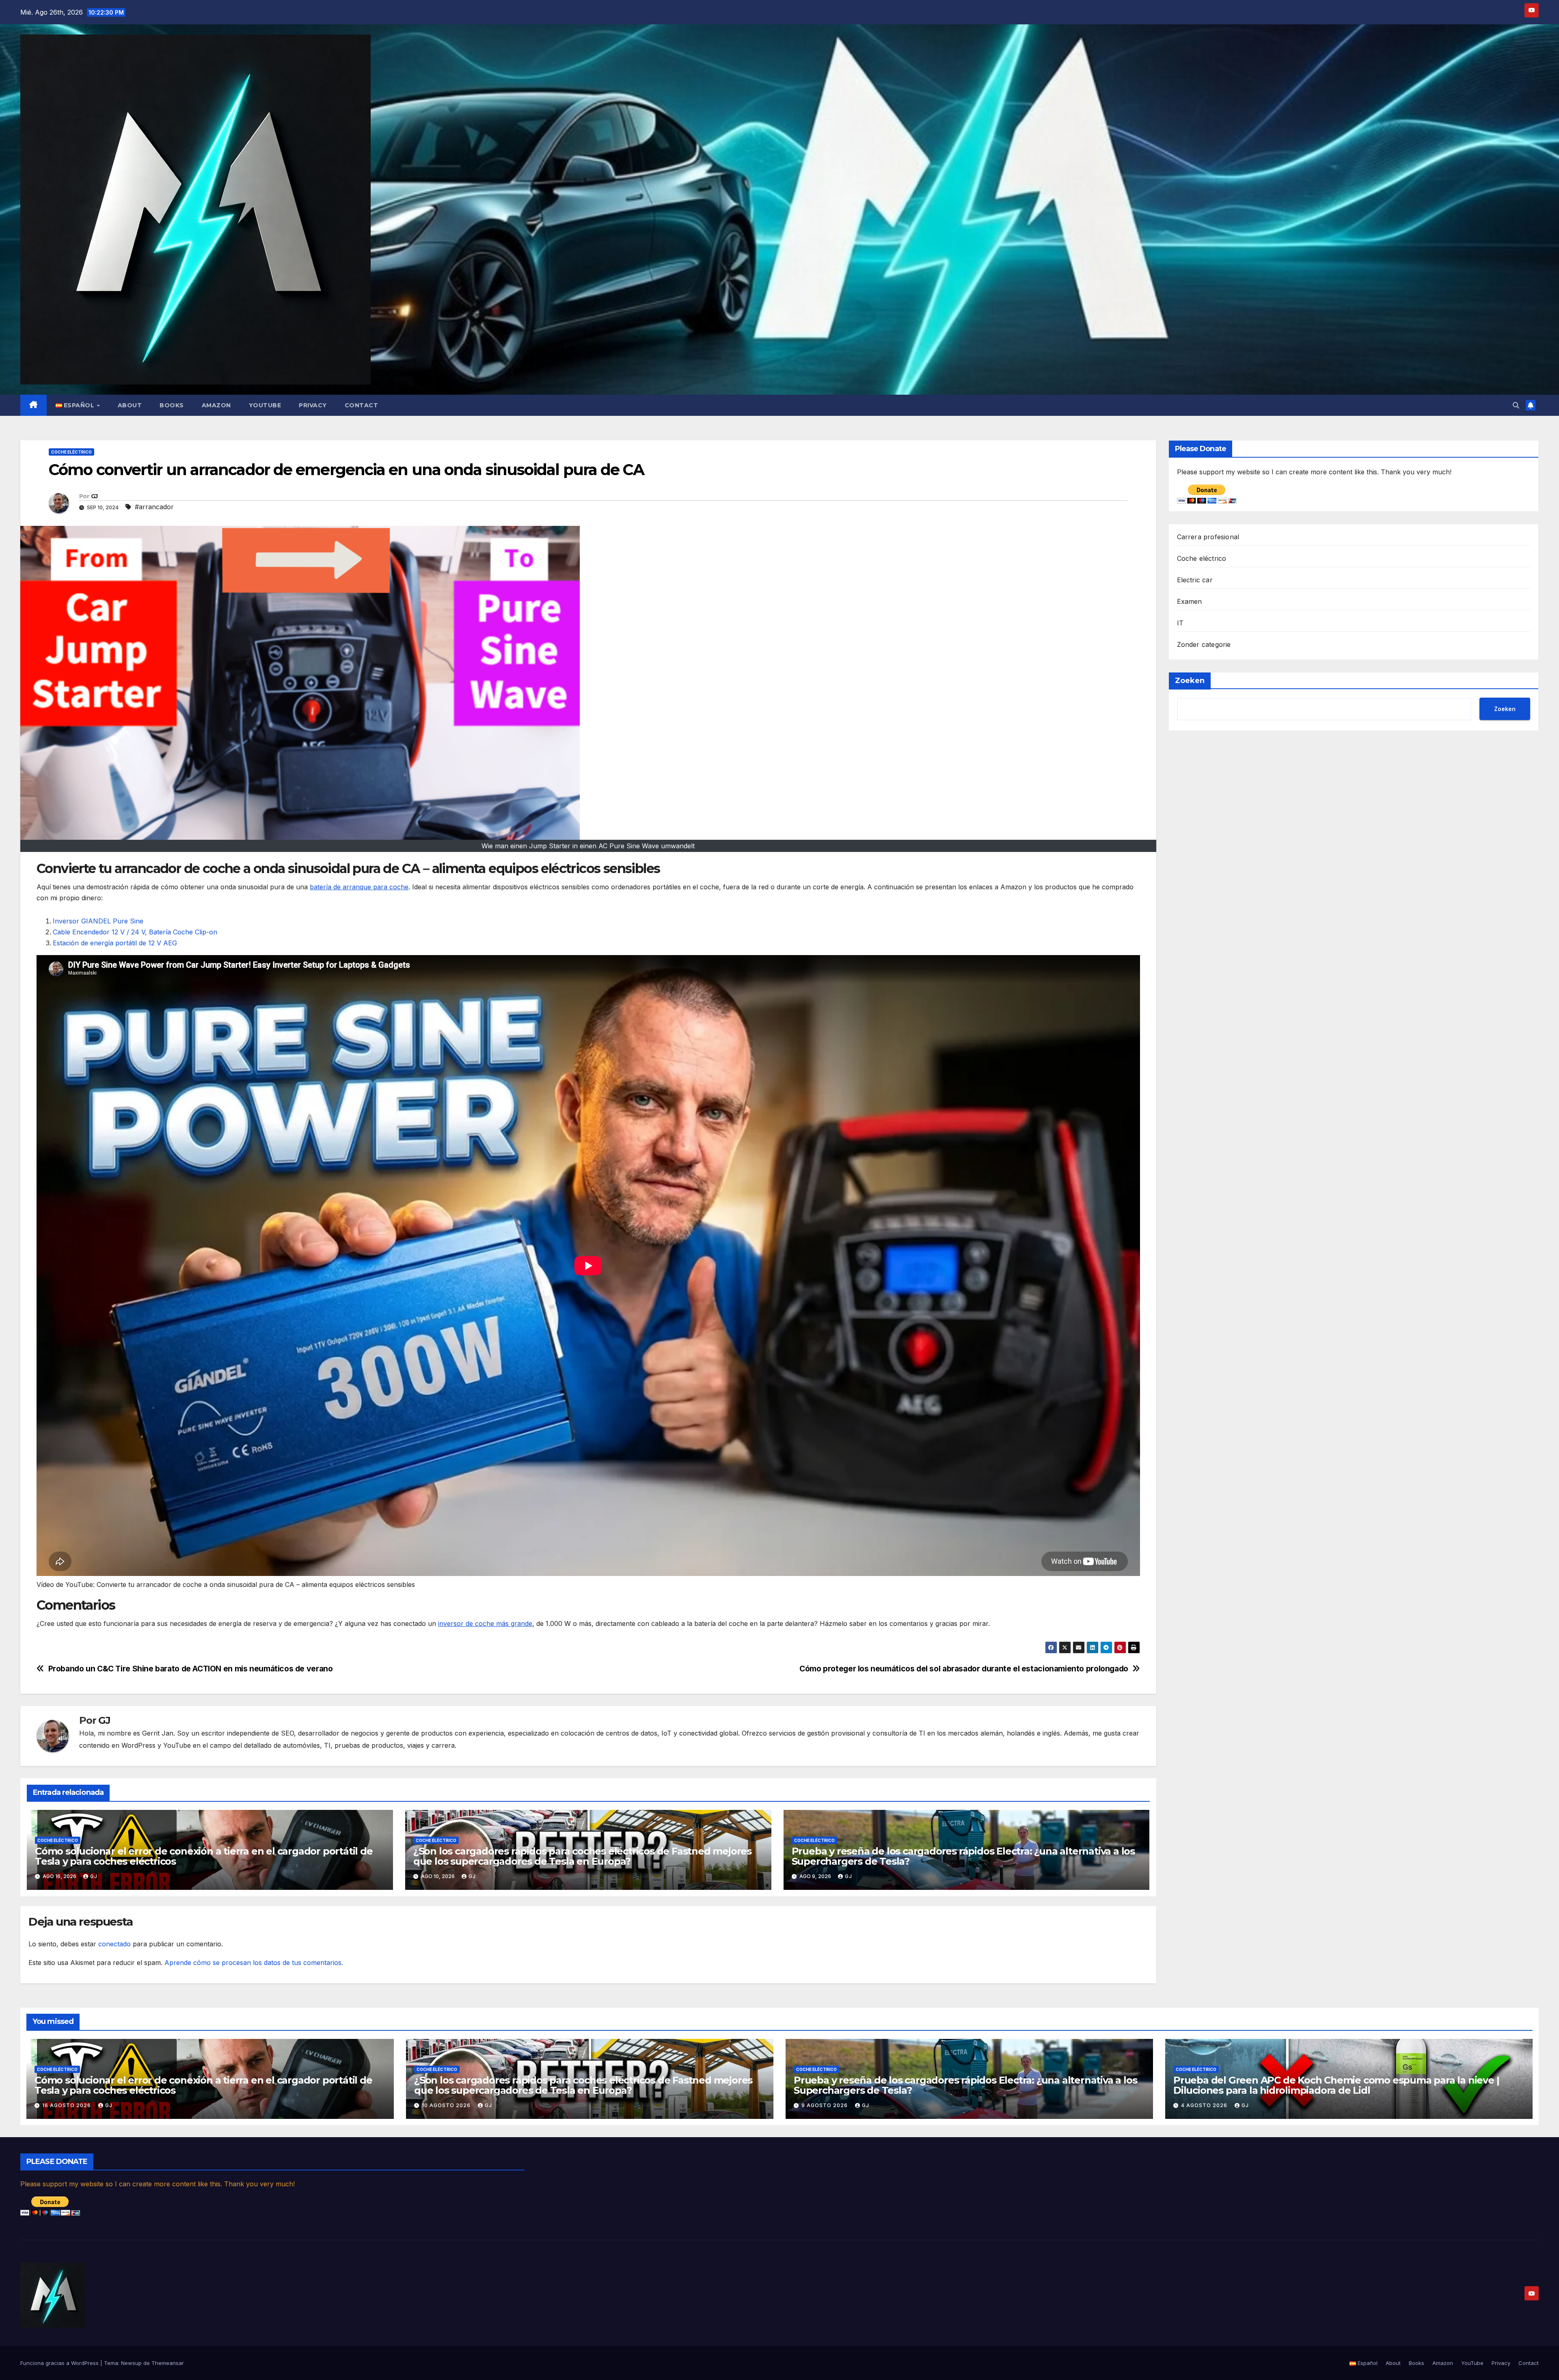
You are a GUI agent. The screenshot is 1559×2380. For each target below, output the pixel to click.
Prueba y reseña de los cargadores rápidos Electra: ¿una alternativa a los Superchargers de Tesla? (963, 1856)
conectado (114, 1944)
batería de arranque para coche (359, 887)
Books (172, 405)
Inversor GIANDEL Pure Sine (98, 921)
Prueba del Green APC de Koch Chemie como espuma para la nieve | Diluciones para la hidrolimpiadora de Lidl (1336, 2085)
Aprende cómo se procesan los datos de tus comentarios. (254, 1963)
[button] (1516, 405)
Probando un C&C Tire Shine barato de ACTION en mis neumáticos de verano (191, 1669)
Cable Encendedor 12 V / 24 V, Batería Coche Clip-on (135, 932)
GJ (94, 496)
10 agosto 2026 (447, 2105)
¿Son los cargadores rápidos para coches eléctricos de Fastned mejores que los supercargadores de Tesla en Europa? (582, 1856)
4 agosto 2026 (1205, 2105)
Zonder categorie (1204, 644)
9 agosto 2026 (825, 2105)
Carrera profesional (1208, 537)
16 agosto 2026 (67, 2105)
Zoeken (1190, 681)
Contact (362, 405)
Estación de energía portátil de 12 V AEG (115, 943)
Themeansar (168, 2363)
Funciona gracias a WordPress (60, 2363)
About (130, 405)
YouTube (265, 405)
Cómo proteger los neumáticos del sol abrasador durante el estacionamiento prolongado (964, 1669)
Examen (1190, 601)
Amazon (216, 405)
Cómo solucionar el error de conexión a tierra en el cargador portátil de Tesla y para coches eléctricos (204, 1856)
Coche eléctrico (71, 452)
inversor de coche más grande (485, 1623)
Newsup (131, 2363)
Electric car (1195, 580)
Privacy (313, 405)
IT (1180, 623)
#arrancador (154, 507)
